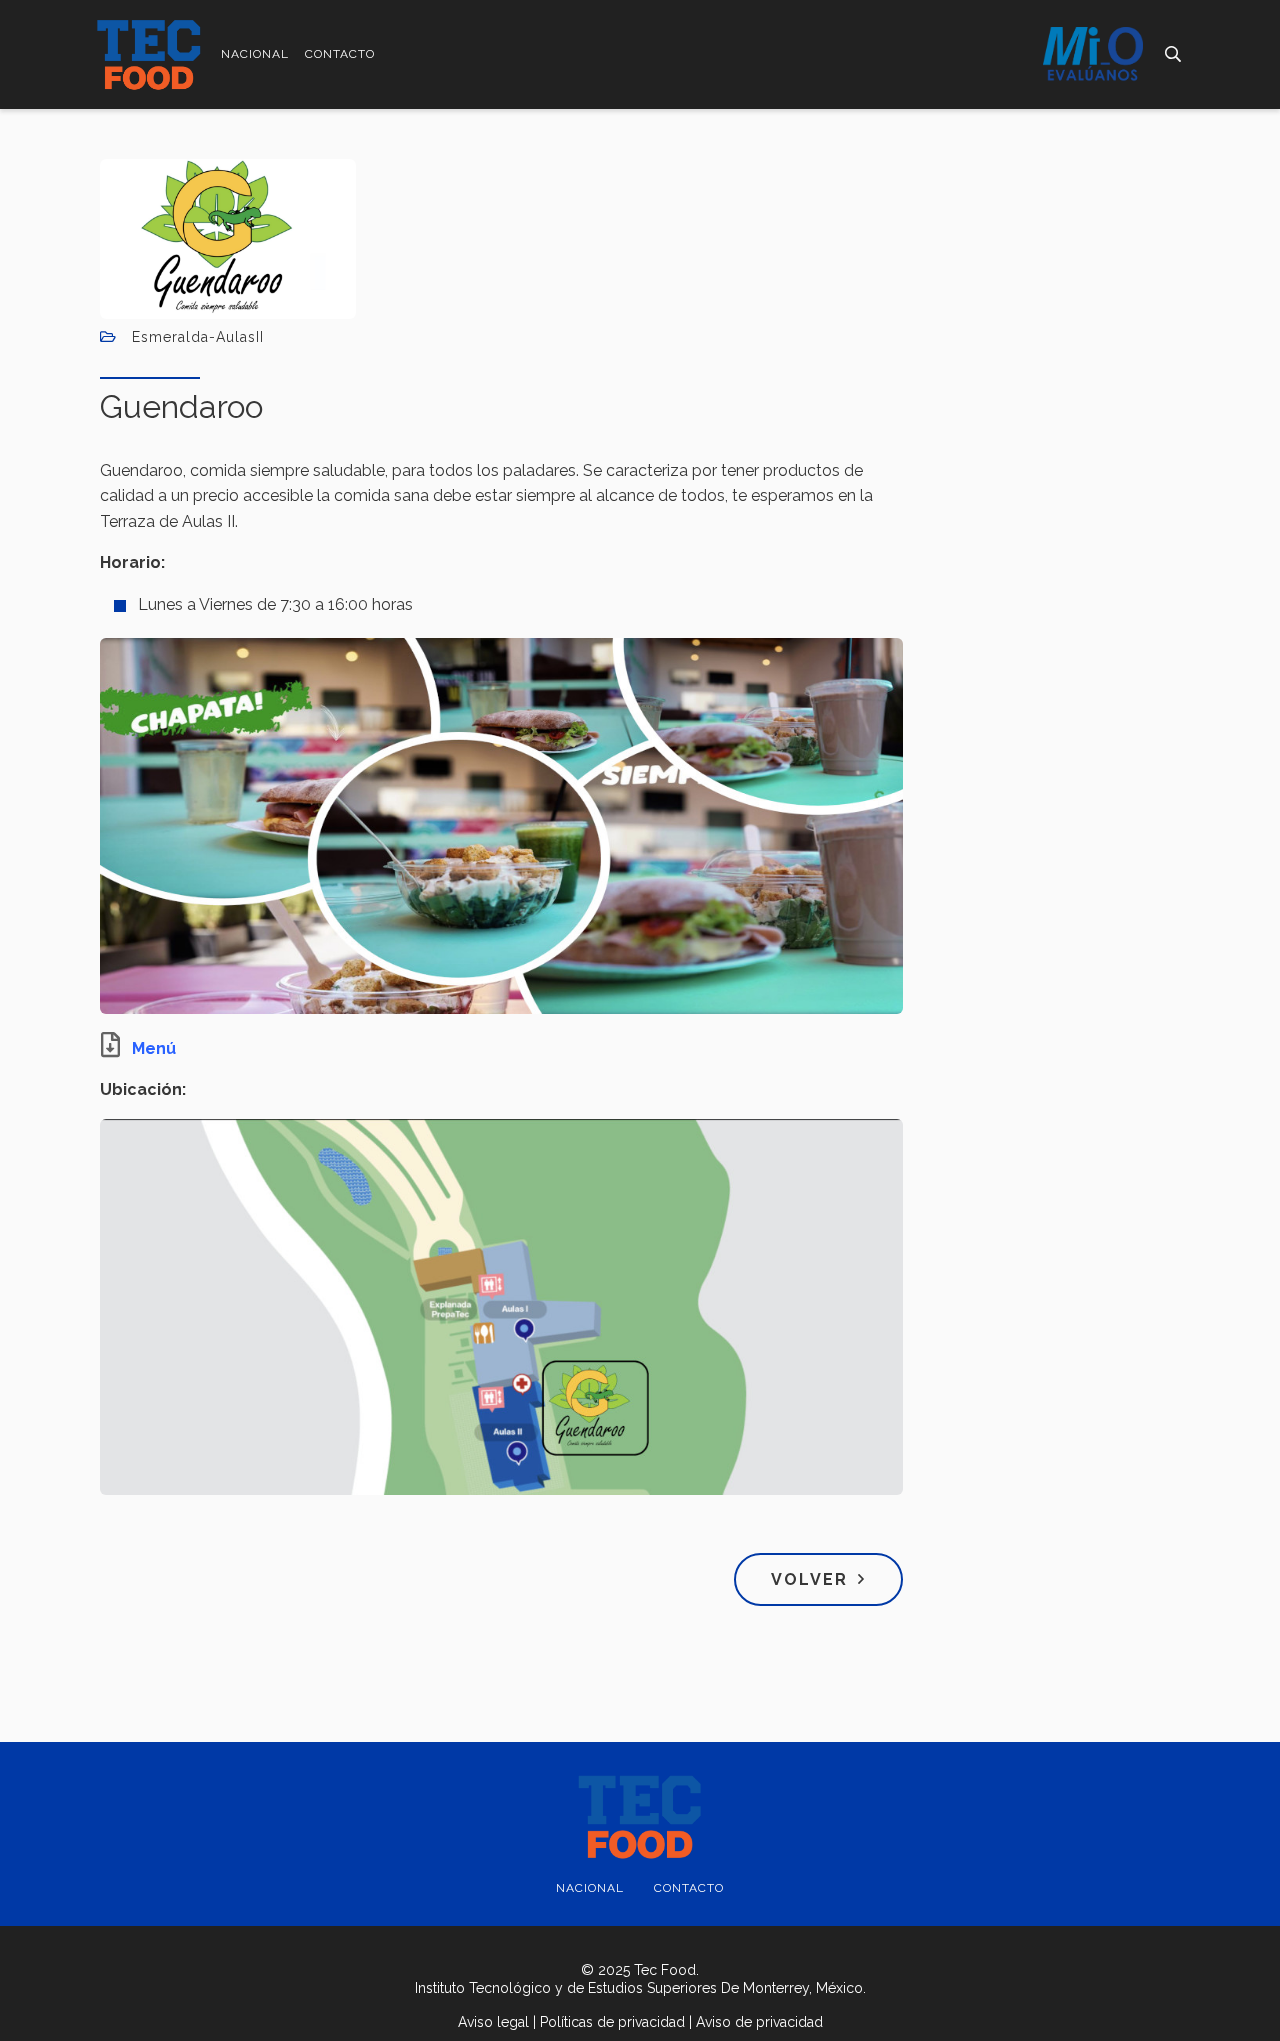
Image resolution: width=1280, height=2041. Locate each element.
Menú (154, 1048)
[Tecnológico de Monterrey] (149, 54)
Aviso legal (493, 2022)
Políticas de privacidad (612, 2022)
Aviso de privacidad (759, 2022)
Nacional (255, 54)
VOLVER (809, 1579)
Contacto (340, 54)
